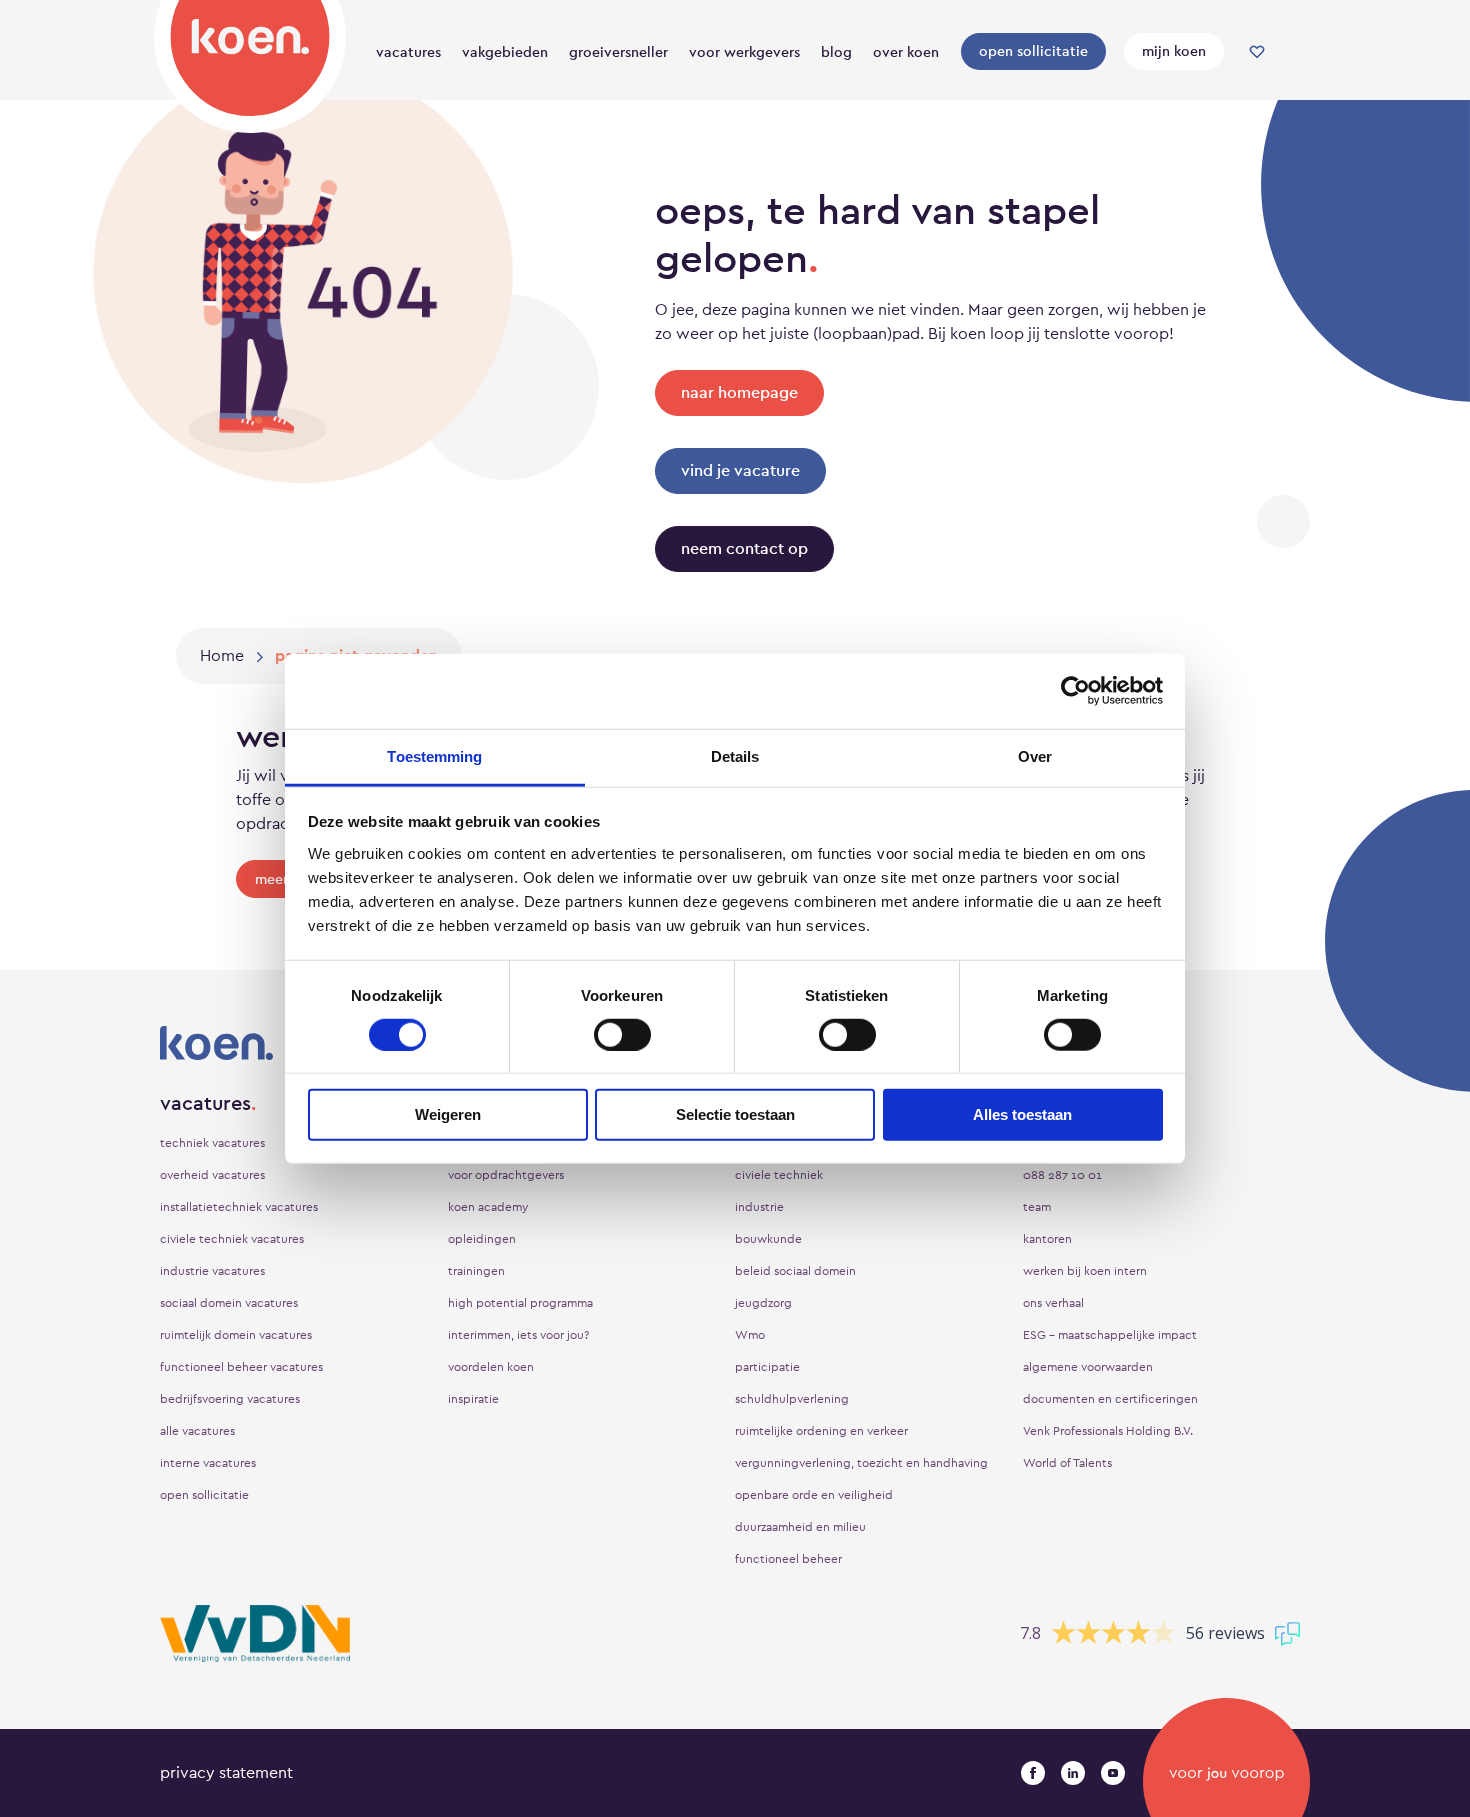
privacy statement (226, 1772)
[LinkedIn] (1073, 1773)
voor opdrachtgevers (506, 1175)
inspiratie (473, 1399)
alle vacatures (197, 1431)
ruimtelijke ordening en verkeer (821, 1431)
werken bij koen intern (1085, 1271)
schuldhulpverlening (792, 1399)
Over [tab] (1035, 755)
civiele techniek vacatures (232, 1239)
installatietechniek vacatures (239, 1207)
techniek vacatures (212, 1143)
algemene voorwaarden (1088, 1367)
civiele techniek (779, 1175)
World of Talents (1067, 1463)
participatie (767, 1367)
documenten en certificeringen (1110, 1399)
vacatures (408, 52)
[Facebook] (1033, 1773)
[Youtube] (1113, 1773)
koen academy (488, 1207)
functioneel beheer (788, 1559)
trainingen (476, 1271)
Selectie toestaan (735, 1114)
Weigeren (448, 1114)
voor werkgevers (744, 52)
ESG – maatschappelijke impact (1110, 1335)
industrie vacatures (212, 1271)
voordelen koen (491, 1367)
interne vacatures (208, 1463)
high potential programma (520, 1303)
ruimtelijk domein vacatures (236, 1335)
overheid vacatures (212, 1175)
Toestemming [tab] (434, 755)
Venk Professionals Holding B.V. (1108, 1431)
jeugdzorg (763, 1303)
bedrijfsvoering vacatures (230, 1399)
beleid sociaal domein (795, 1271)
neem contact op (744, 548)
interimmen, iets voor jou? (518, 1335)
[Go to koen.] (222, 656)
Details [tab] (735, 755)
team (1037, 1207)
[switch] (622, 1035)
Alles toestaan (1022, 1114)
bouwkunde (768, 1239)
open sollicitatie (1033, 51)
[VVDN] (255, 1633)
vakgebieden (505, 52)
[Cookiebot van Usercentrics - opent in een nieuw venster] (1075, 691)
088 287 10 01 (1062, 1175)
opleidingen (482, 1239)
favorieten (1257, 52)
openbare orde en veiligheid (814, 1495)
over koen (906, 52)
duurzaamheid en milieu (800, 1527)
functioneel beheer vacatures (241, 1367)
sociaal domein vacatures (229, 1303)
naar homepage (739, 392)
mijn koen (1174, 51)
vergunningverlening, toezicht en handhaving (861, 1463)
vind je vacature (740, 470)
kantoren (1047, 1239)
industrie (759, 1207)
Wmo (750, 1335)
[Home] (250, 62)
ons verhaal (1053, 1303)
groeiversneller (618, 52)
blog (836, 52)
